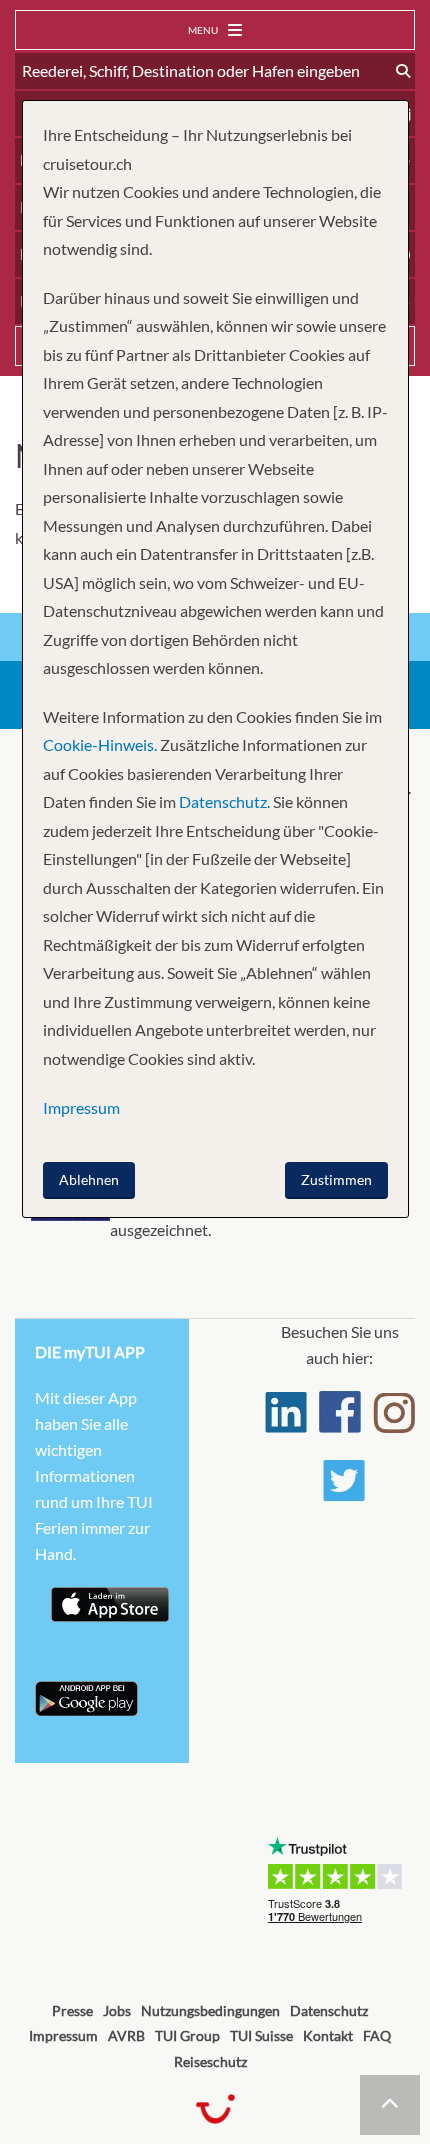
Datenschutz (329, 2010)
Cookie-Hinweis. (100, 744)
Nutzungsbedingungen (210, 2010)
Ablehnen (89, 1179)
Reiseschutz (210, 2061)
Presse (72, 2010)
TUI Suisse (261, 2035)
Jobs (117, 2010)
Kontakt (328, 2035)
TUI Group (187, 2035)
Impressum (63, 2035)
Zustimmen (336, 1179)
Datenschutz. (224, 801)
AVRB (126, 2035)
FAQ (377, 2035)
